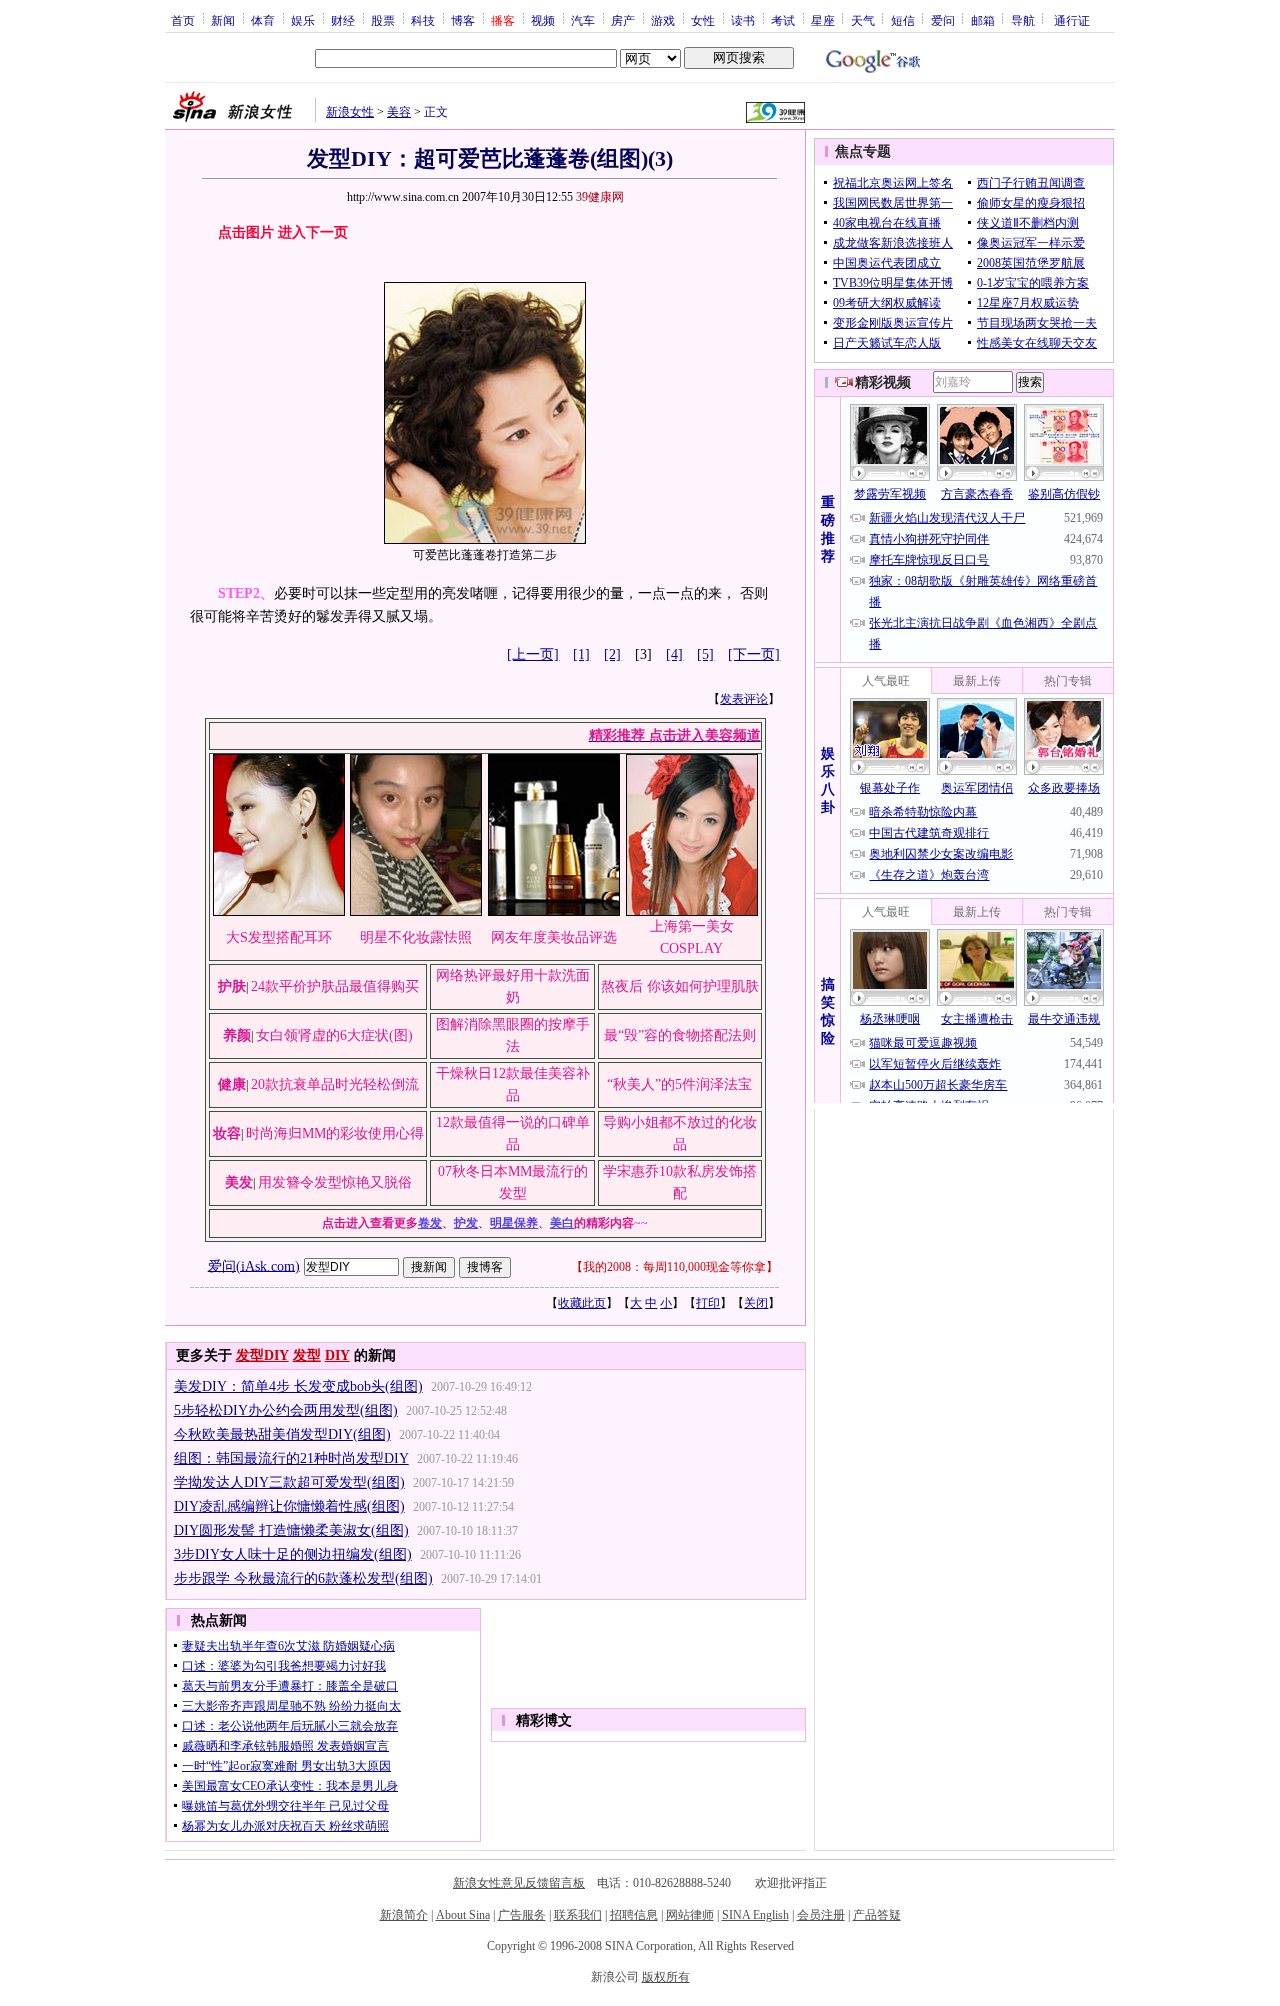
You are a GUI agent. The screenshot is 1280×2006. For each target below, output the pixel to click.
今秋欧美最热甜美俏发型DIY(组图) (282, 1434)
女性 (703, 20)
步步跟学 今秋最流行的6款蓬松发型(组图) (303, 1578)
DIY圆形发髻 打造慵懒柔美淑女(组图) (291, 1530)
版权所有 (666, 1977)
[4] (674, 654)
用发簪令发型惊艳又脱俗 (335, 1182)
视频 (543, 20)
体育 (263, 20)
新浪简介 (404, 1915)
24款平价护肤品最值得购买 (335, 986)
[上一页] (533, 654)
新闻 (223, 20)
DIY (337, 1355)
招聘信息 (634, 1915)
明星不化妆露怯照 (416, 937)
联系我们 (578, 1915)
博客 (463, 20)
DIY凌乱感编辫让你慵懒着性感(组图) (289, 1506)
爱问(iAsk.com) (254, 1265)
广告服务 (522, 1915)
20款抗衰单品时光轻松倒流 (335, 1084)
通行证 (1072, 20)
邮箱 (983, 20)
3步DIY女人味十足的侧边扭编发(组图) (293, 1554)
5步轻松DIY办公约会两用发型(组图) (286, 1410)
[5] (705, 654)
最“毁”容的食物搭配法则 (680, 1035)
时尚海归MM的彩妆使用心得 (335, 1133)
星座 (823, 20)
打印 (708, 1303)
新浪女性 (350, 112)
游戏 (663, 20)
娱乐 (303, 20)
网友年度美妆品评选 (554, 937)
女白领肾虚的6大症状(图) (334, 1035)
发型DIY (262, 1355)
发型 (307, 1355)
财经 (343, 20)
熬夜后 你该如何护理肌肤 (680, 986)
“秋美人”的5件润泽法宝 (679, 1084)
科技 (423, 20)
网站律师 (690, 1915)
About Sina (463, 1915)
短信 (903, 20)
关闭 (756, 1303)
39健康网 (600, 197)
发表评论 (744, 699)
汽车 (583, 20)
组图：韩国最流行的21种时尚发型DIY (291, 1458)
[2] (612, 654)
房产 (623, 20)
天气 (863, 20)
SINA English (755, 1915)
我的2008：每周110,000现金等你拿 (674, 1267)
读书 (743, 20)
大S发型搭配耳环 (279, 937)
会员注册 (821, 1915)
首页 (183, 20)
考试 (783, 20)
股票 (383, 20)
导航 (1023, 20)
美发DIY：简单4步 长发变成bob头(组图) (298, 1386)
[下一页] (754, 654)
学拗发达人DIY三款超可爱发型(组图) (289, 1482)
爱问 (943, 20)
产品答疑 (877, 1915)
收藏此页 (582, 1303)
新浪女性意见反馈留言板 (519, 1883)
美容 (399, 112)
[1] (581, 654)
